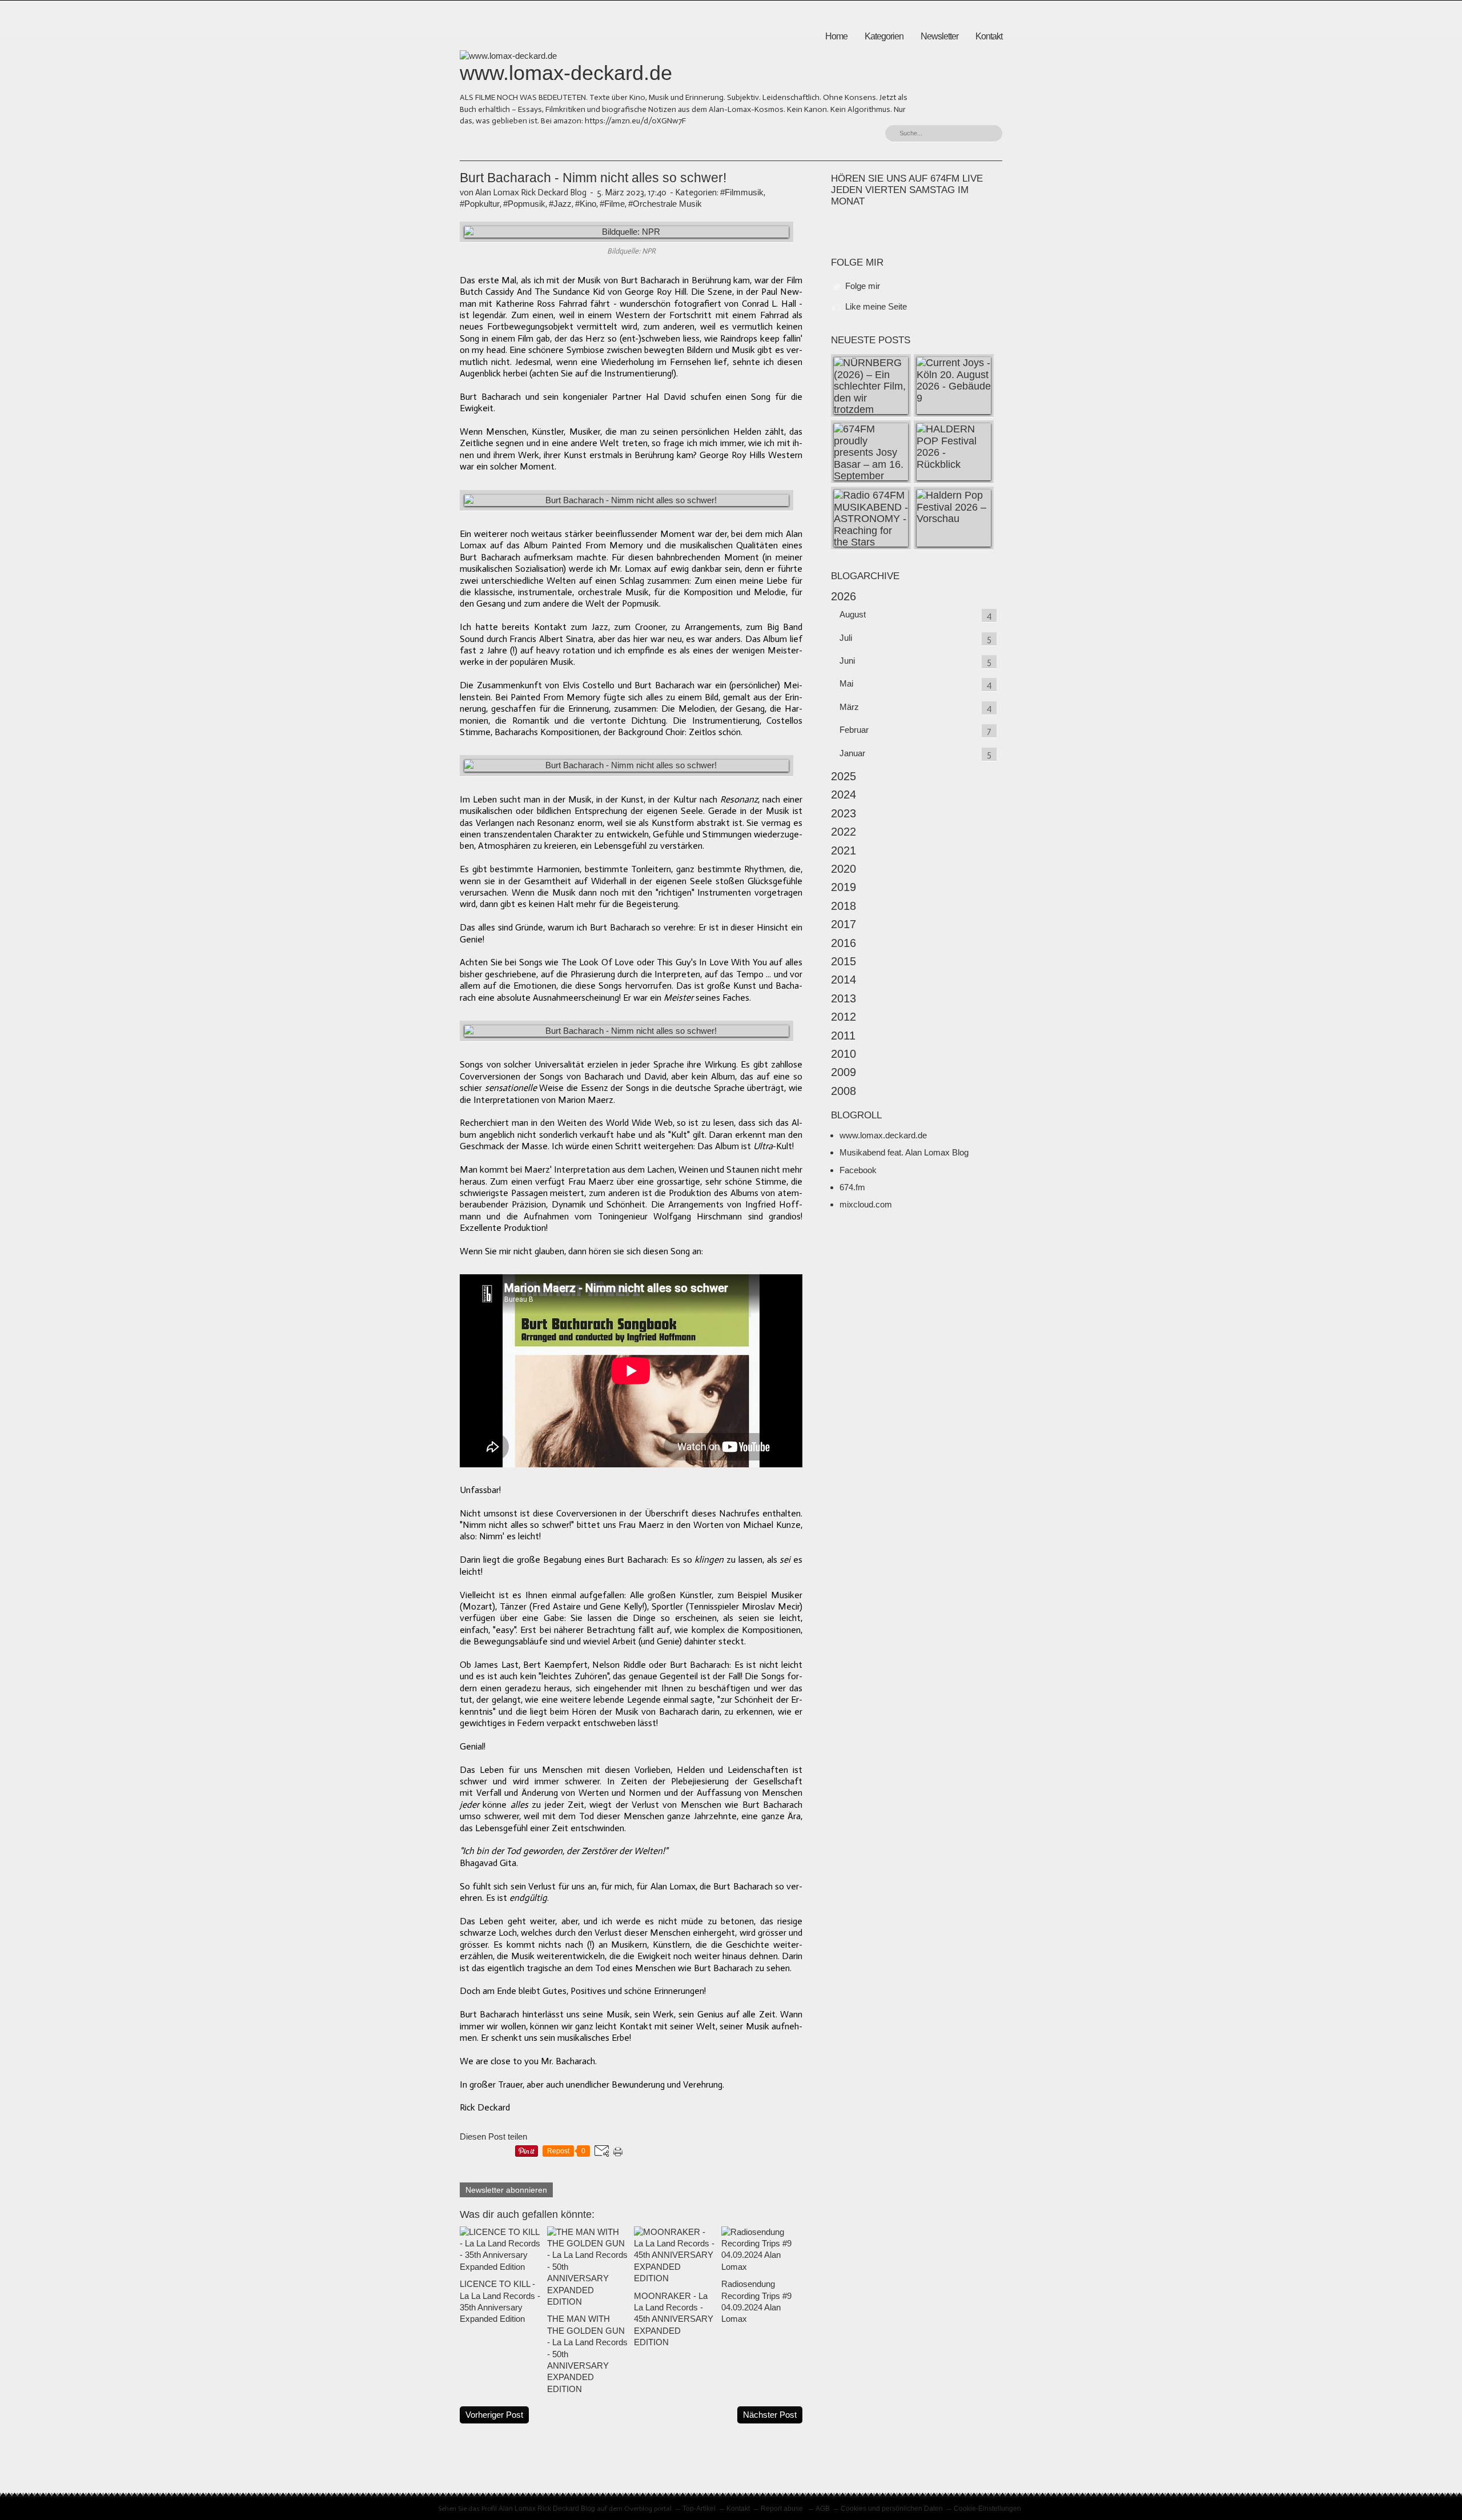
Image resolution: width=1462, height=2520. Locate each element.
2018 (844, 906)
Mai (846, 683)
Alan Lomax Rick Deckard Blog (547, 2509)
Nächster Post (770, 2415)
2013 (844, 998)
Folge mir (863, 286)
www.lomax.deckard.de (883, 1135)
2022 (844, 832)
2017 (844, 924)
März (849, 707)
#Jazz (560, 204)
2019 (844, 887)
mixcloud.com (866, 1204)
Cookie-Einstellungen (987, 2509)
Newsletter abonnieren (506, 2190)
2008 (844, 1091)
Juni (847, 661)
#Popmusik (524, 204)
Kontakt (989, 36)
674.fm (852, 1187)
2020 (844, 869)
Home (836, 36)
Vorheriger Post (494, 2415)
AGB (823, 2509)
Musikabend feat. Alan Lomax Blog (904, 1152)
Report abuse (783, 2509)
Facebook (858, 1170)
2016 (844, 943)
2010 (844, 1054)
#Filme (612, 204)
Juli (846, 638)
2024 (844, 794)
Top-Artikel (699, 2509)
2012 (844, 1017)
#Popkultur (480, 204)
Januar (852, 753)
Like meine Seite (876, 306)
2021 (844, 850)
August (853, 614)
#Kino (586, 204)
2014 (844, 980)
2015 (844, 961)
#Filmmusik (742, 192)
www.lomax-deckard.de (566, 73)
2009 (844, 1072)
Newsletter (939, 36)
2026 (844, 596)
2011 (843, 1036)
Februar (854, 730)
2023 (844, 813)
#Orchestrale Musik (665, 204)
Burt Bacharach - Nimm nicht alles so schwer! (593, 178)
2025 (844, 776)
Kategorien (884, 36)
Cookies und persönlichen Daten (892, 2509)
